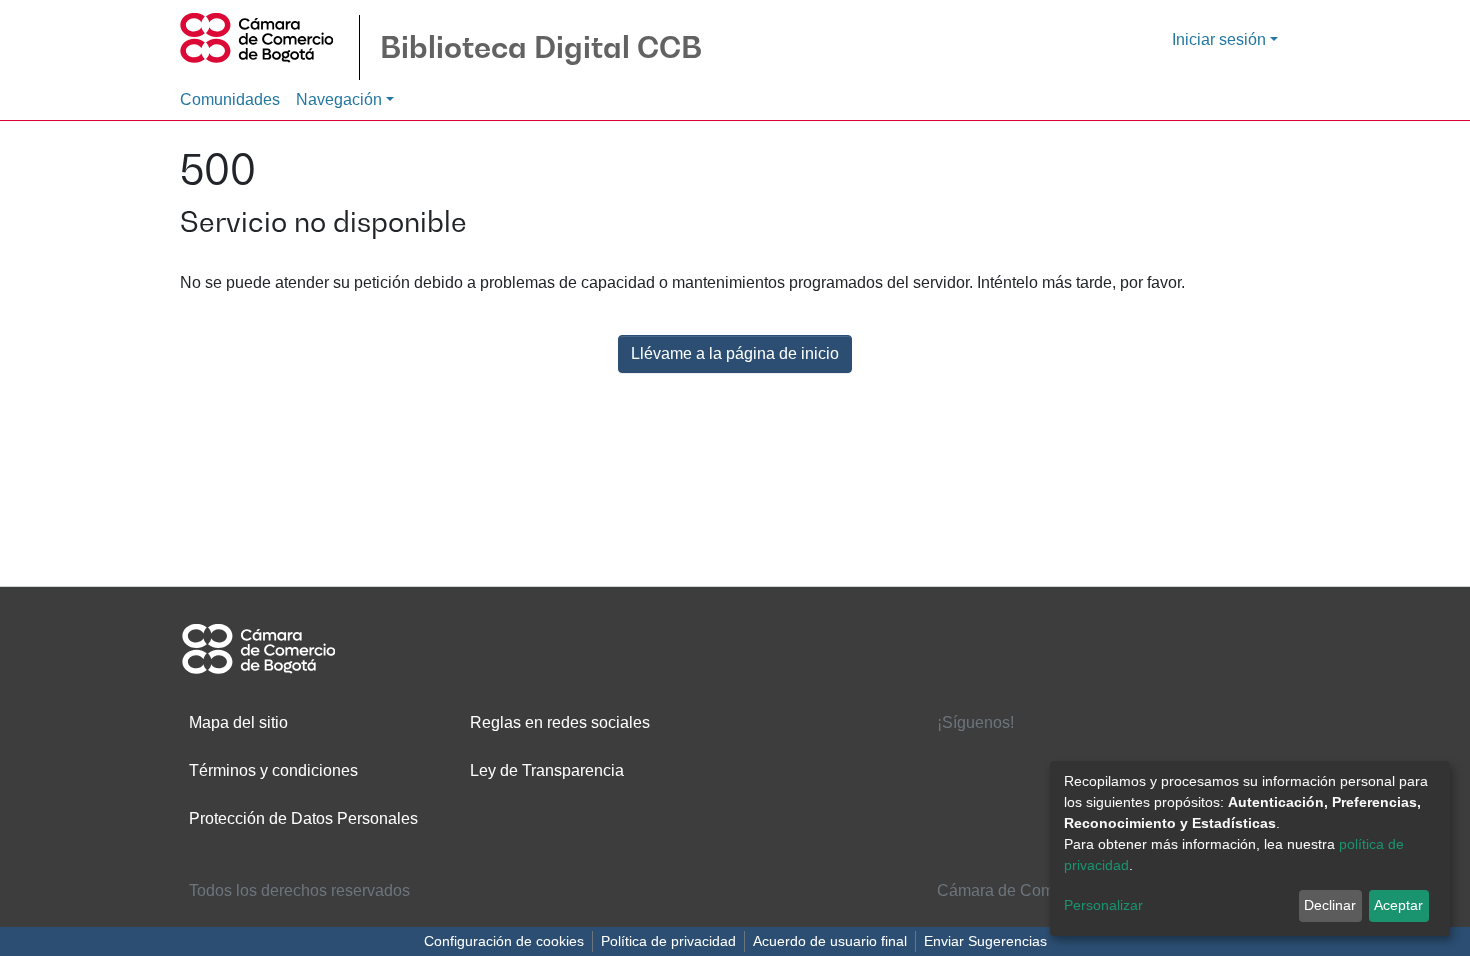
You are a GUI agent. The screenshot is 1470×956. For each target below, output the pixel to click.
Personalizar (1103, 905)
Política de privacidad (668, 941)
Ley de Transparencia (547, 770)
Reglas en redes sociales (560, 722)
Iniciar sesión (1219, 39)
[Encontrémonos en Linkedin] (1082, 760)
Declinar (1330, 905)
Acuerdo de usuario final (830, 941)
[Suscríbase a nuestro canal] (957, 801)
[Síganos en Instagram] (1019, 801)
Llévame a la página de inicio (735, 353)
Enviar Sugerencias (985, 941)
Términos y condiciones (273, 770)
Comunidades (230, 99)
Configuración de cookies (504, 941)
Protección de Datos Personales (303, 818)
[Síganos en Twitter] (1019, 760)
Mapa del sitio (238, 722)
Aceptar (1398, 905)
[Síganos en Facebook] (957, 760)
